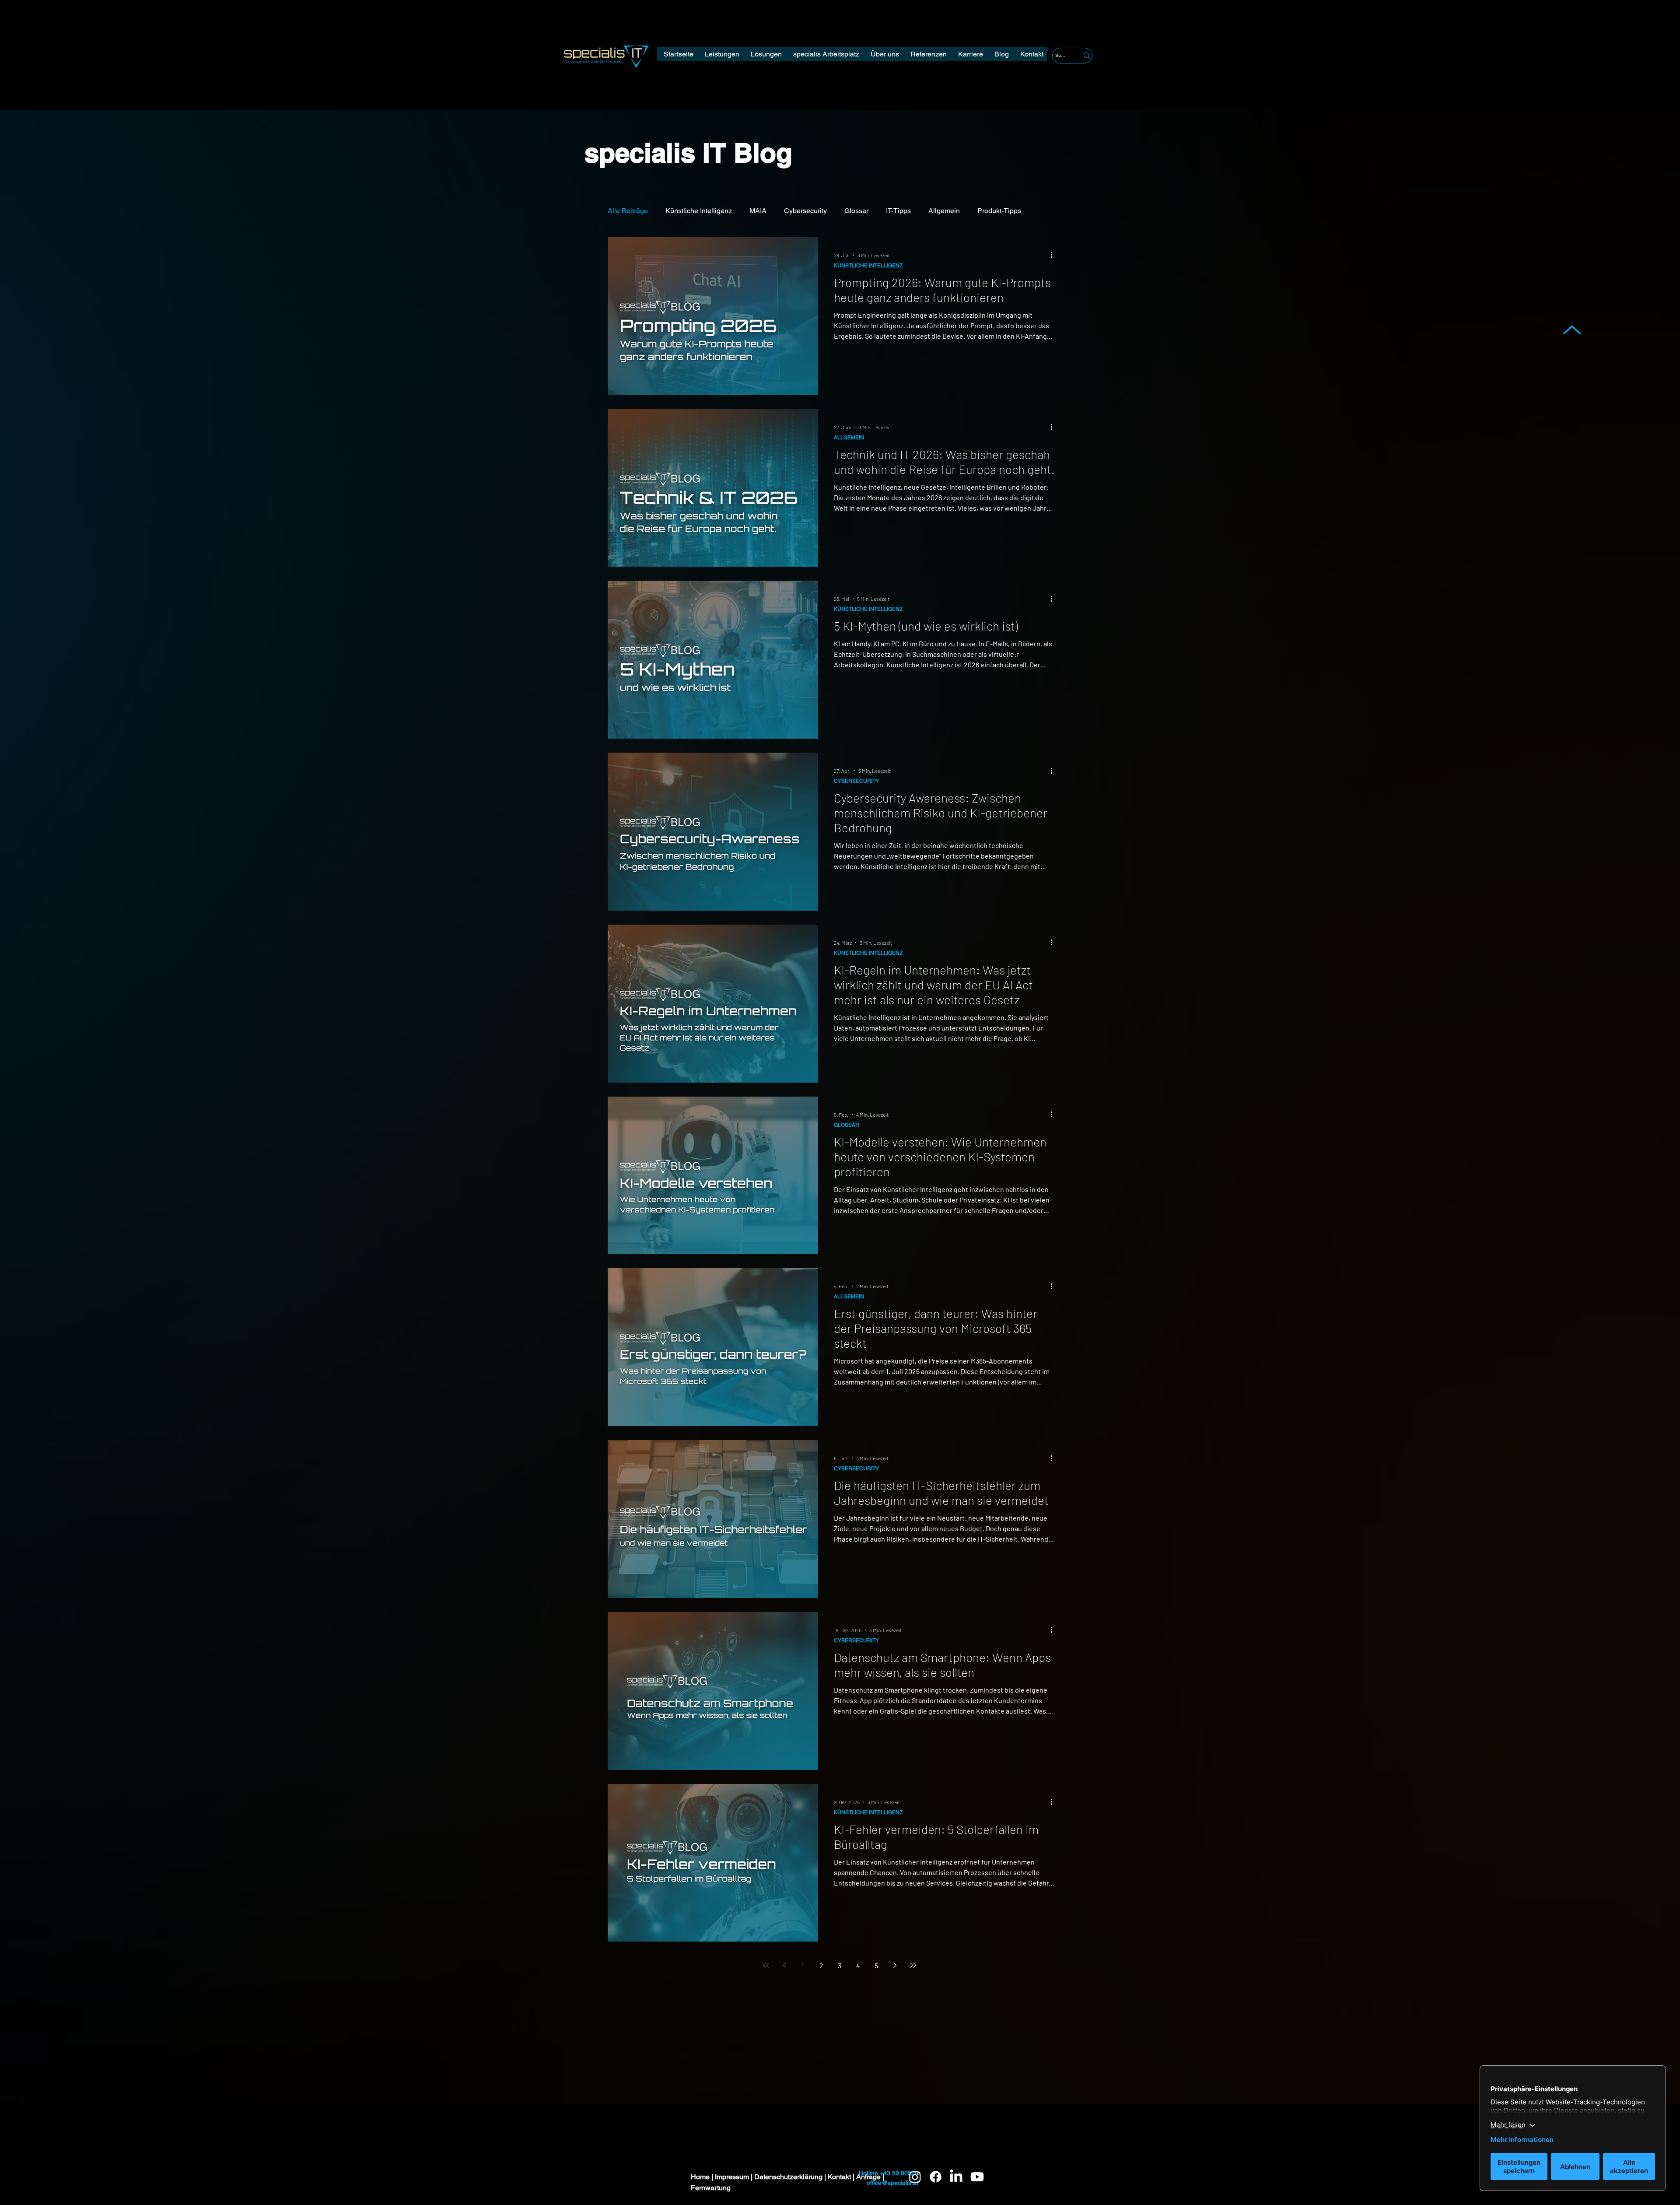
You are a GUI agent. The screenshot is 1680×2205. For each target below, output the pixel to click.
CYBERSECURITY (856, 781)
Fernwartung (711, 2188)
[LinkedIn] (956, 2177)
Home (701, 2177)
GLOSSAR (847, 1125)
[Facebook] (936, 2177)
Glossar (856, 211)
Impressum (733, 2177)
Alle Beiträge (628, 211)
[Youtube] (977, 2177)
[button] (826, 54)
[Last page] (913, 1965)
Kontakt (840, 2177)
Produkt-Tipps (999, 211)
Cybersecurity (805, 211)
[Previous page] (784, 1965)
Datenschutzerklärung (789, 2177)
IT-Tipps (898, 211)
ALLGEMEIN (849, 438)
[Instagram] (915, 2177)
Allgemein (944, 211)
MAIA (758, 211)
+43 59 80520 (899, 2173)
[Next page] (895, 1965)
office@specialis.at (892, 2183)
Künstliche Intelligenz (699, 211)
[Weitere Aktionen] (1054, 255)
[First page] (766, 1965)
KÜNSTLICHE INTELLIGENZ (868, 266)
